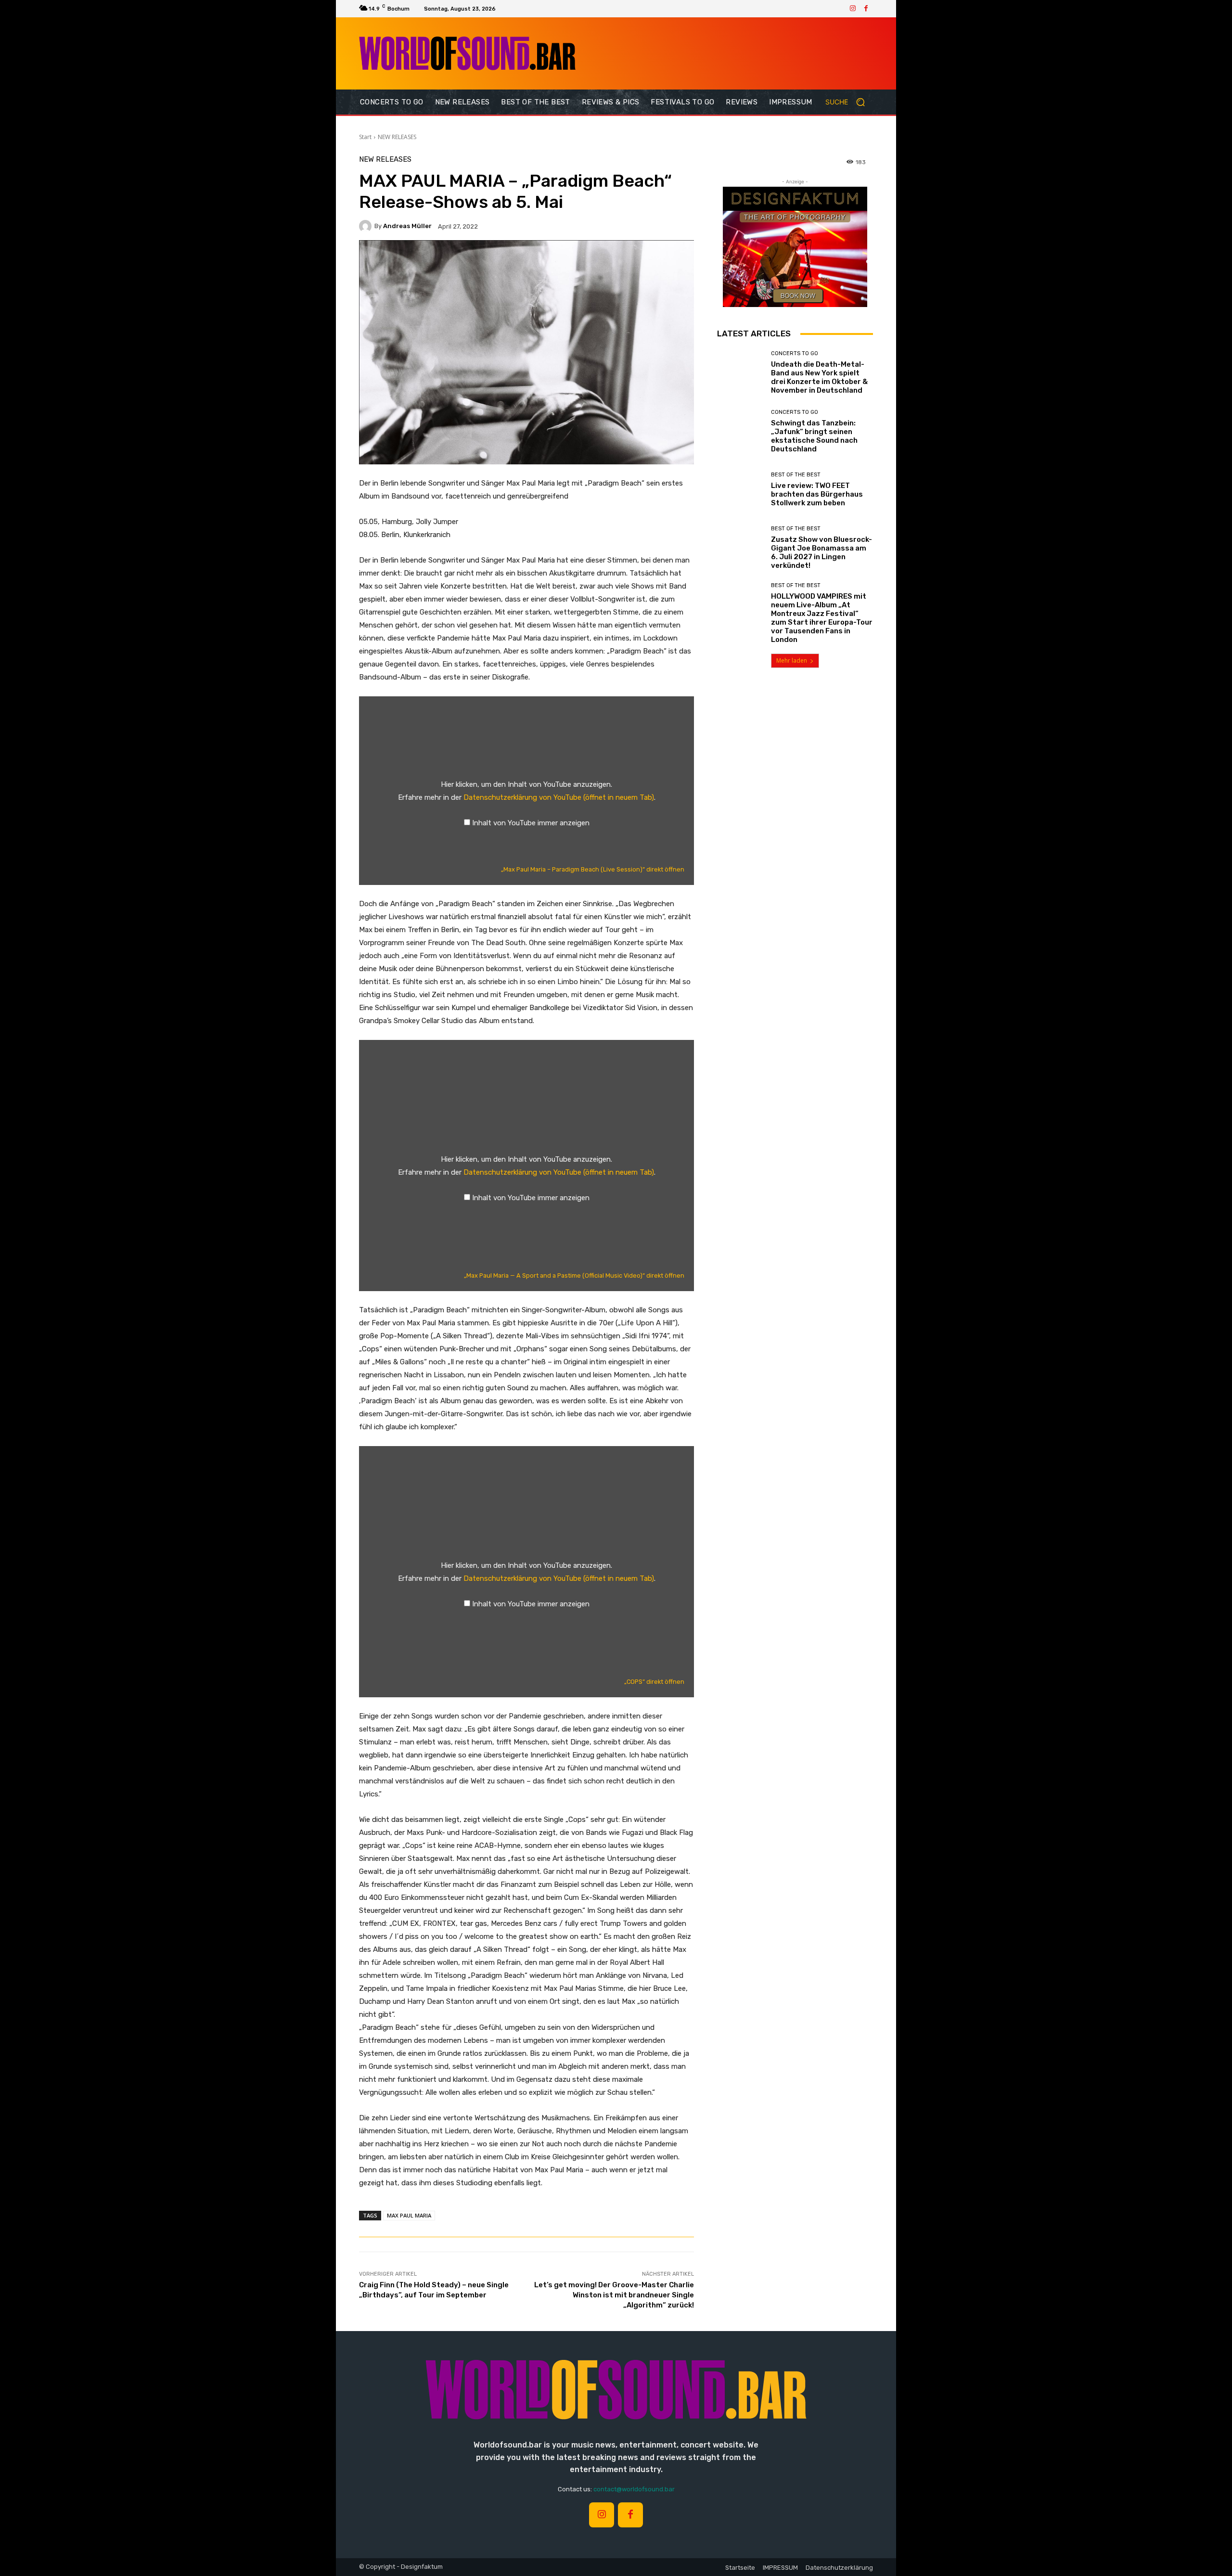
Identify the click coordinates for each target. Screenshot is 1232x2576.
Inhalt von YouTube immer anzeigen (531, 823)
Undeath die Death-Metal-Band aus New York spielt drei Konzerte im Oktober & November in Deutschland (819, 377)
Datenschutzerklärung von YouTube (559, 797)
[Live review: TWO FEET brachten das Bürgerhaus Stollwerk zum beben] (740, 490)
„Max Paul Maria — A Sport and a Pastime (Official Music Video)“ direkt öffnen (574, 1275)
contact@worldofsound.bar (634, 2489)
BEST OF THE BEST (796, 475)
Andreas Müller (407, 226)
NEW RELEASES (397, 137)
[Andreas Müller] (367, 226)
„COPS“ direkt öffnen (654, 1682)
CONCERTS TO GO (795, 353)
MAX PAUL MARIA (409, 2215)
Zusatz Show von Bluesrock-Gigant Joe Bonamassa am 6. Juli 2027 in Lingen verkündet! (821, 552)
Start (365, 137)
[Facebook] (866, 9)
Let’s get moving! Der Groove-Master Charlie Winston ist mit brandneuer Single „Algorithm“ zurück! (614, 2295)
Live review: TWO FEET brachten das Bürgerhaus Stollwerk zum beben (817, 494)
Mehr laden (792, 660)
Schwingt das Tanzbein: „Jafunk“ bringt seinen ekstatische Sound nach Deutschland (814, 436)
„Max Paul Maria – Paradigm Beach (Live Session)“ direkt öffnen (593, 869)
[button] (849, 102)
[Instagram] (853, 9)
